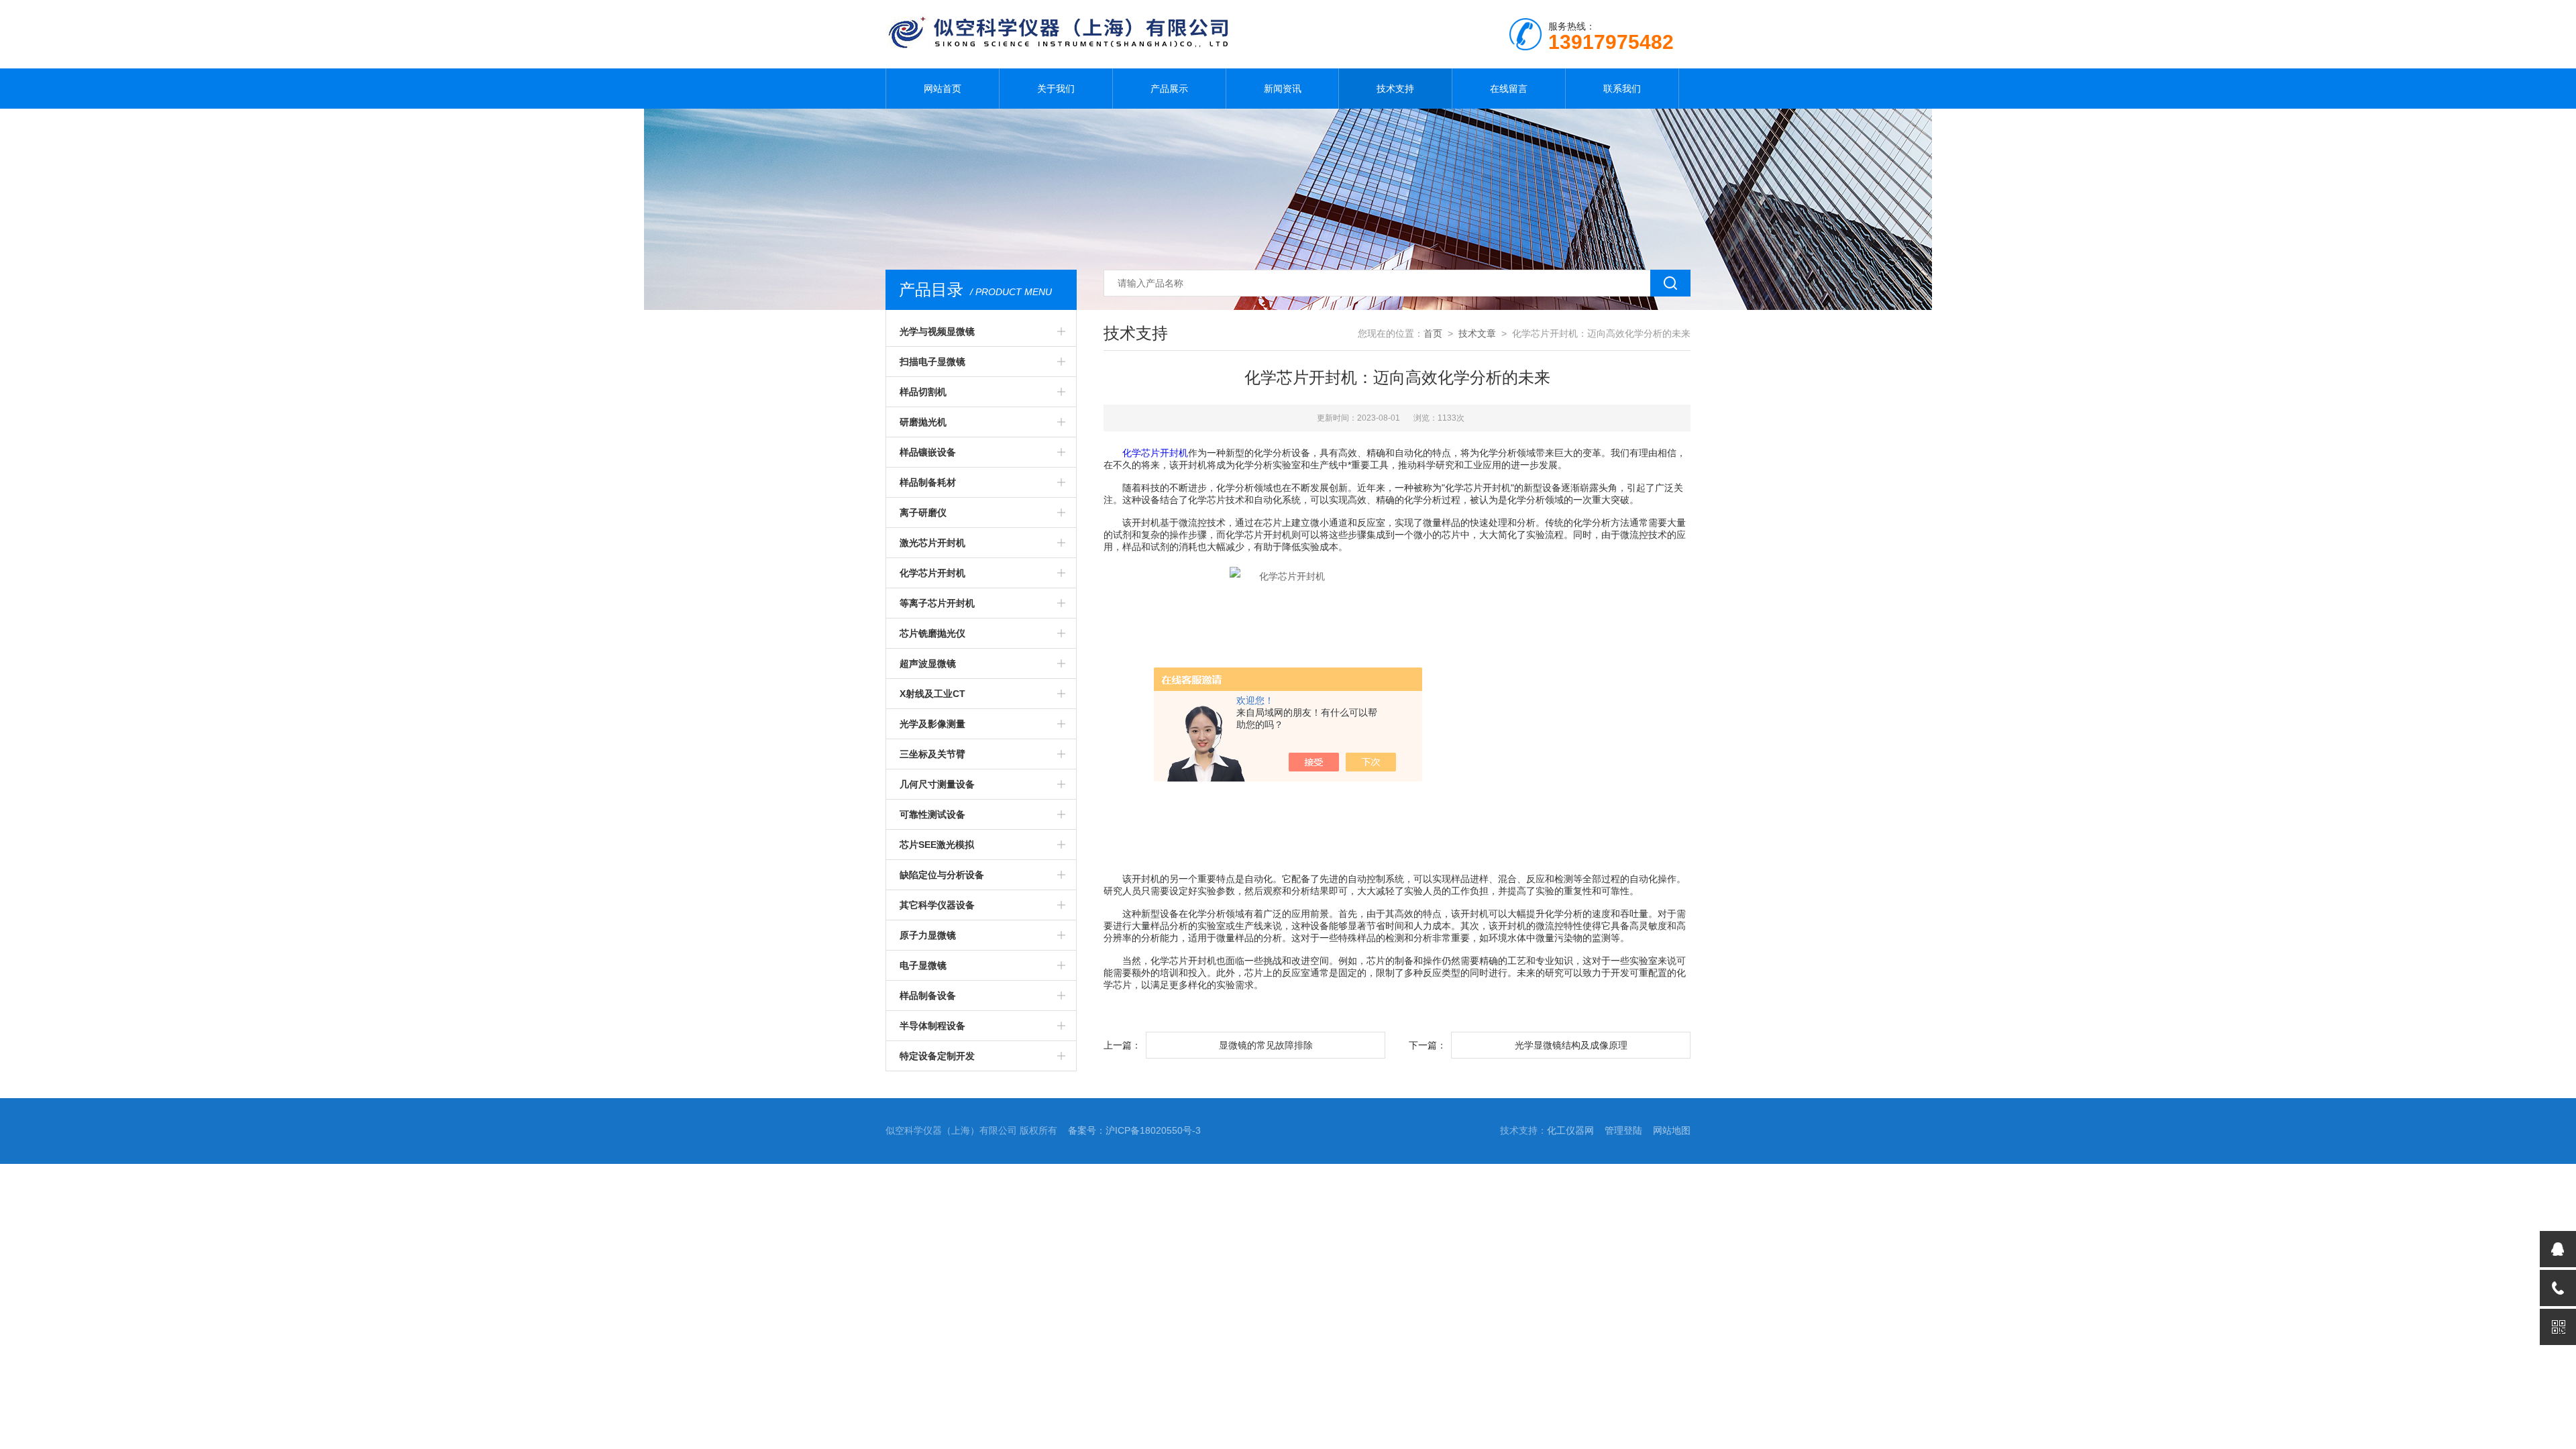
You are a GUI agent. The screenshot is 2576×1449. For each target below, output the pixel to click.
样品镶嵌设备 (928, 452)
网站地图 (1672, 1130)
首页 (1433, 333)
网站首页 (943, 89)
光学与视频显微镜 (937, 331)
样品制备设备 (928, 996)
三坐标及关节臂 (932, 754)
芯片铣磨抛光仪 (932, 633)
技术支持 (1395, 89)
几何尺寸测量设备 (937, 784)
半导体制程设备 (932, 1026)
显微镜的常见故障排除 (1266, 1045)
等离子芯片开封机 (937, 603)
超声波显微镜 (928, 663)
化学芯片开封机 (932, 573)
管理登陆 (1623, 1130)
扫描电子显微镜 (932, 362)
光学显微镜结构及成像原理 (1571, 1045)
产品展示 (1169, 89)
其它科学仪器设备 (937, 905)
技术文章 (1477, 333)
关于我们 (1056, 89)
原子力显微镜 (928, 935)
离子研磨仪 (923, 513)
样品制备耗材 (928, 482)
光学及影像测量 (932, 724)
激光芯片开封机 (932, 543)
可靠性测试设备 (932, 814)
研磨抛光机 (923, 422)
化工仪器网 (1570, 1130)
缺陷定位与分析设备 (942, 875)
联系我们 (1622, 89)
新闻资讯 (1283, 89)
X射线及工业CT (932, 694)
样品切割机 (923, 392)
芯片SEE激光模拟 (937, 845)
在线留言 (1509, 89)
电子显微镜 (923, 965)
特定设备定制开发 (937, 1056)
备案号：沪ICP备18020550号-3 (1134, 1130)
